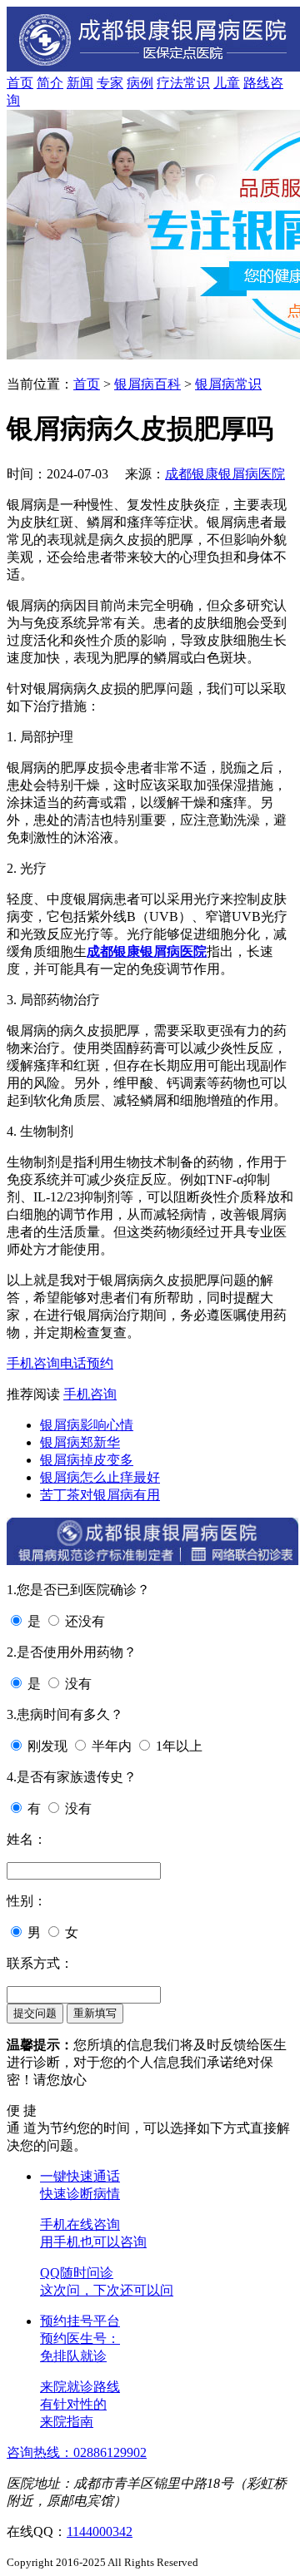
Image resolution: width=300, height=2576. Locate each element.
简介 (50, 83)
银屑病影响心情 (87, 1425)
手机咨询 (33, 1363)
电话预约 (87, 1363)
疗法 (170, 83)
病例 (140, 83)
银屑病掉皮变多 (87, 1460)
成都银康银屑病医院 (225, 474)
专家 (110, 83)
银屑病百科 (147, 384)
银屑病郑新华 (80, 1442)
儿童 (227, 83)
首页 (20, 83)
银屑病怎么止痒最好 (100, 1477)
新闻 (80, 83)
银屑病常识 (228, 384)
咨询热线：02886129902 (77, 2452)
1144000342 (100, 2531)
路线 (257, 83)
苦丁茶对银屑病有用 (100, 1495)
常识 (197, 83)
